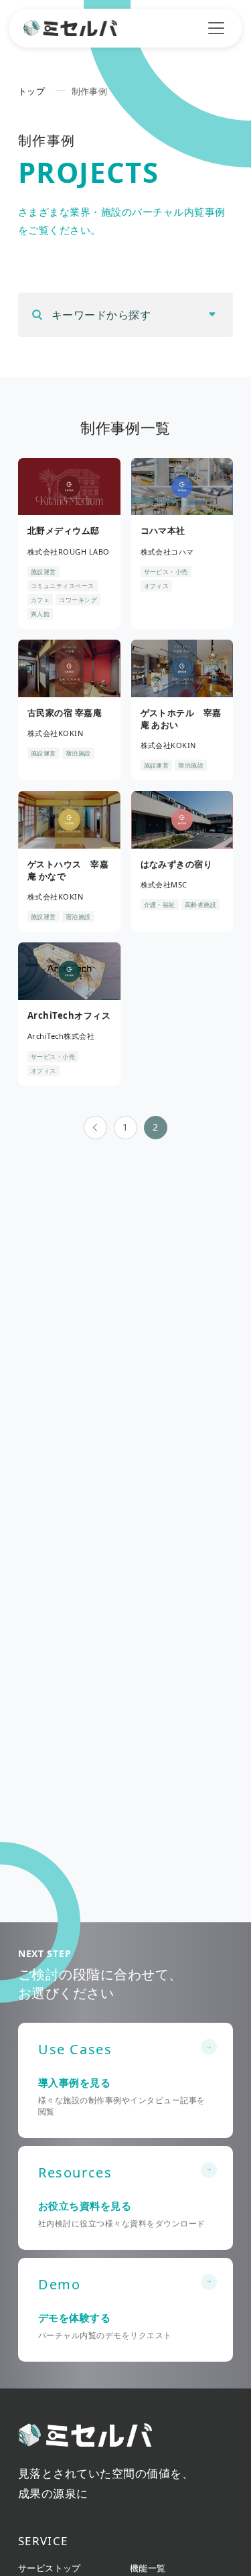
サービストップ (50, 2568)
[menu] (216, 28)
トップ (31, 91)
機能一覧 (148, 2568)
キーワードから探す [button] (101, 315)
